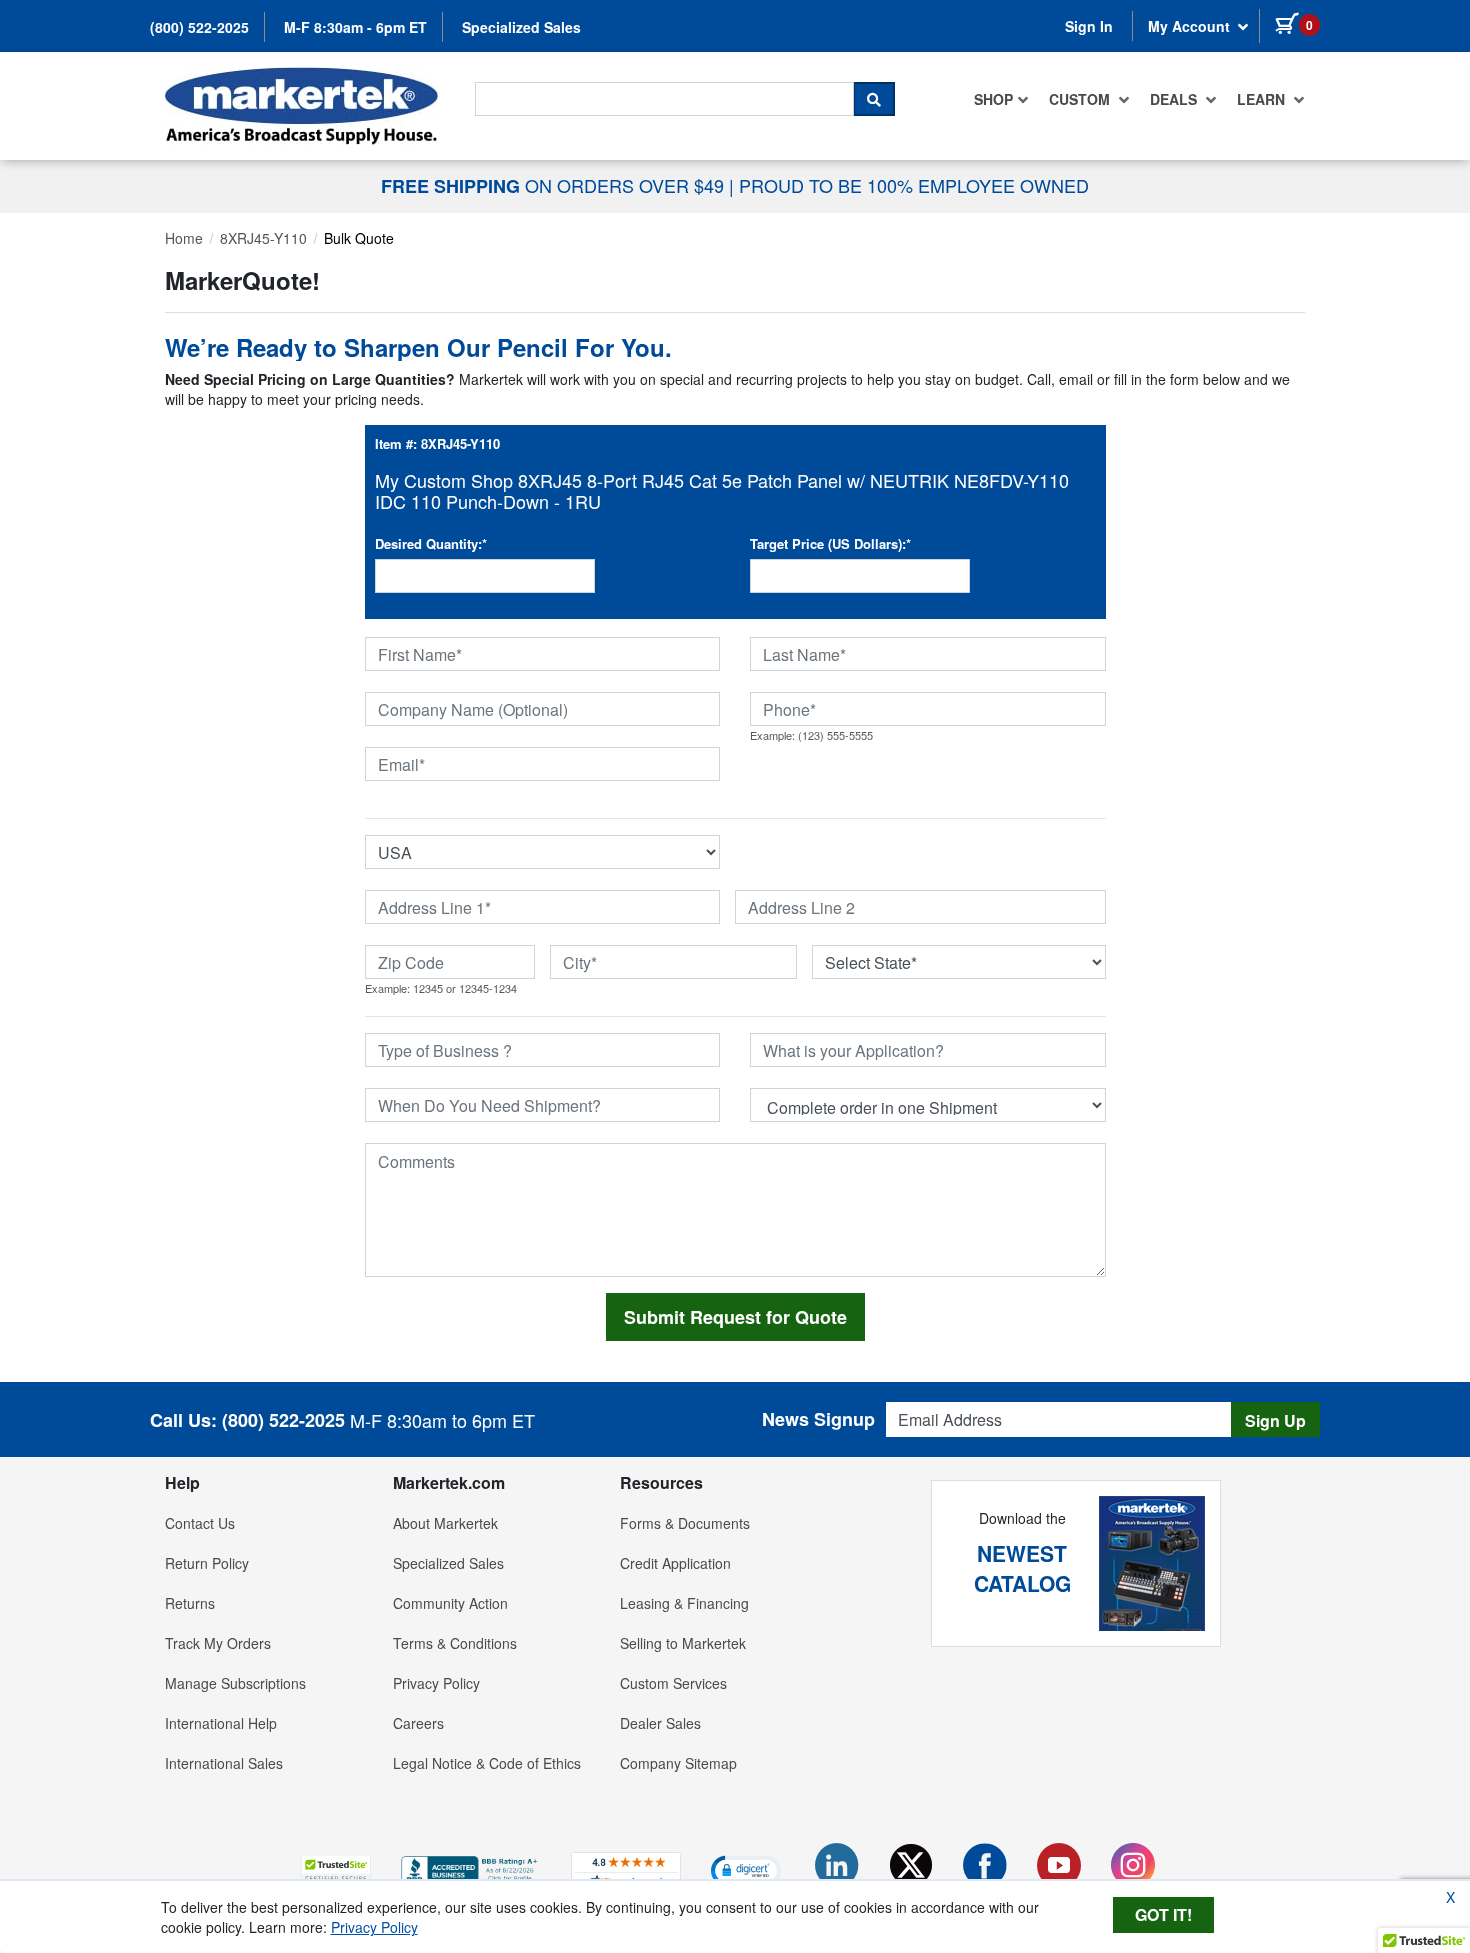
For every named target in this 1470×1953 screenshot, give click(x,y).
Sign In (1089, 26)
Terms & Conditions (455, 1643)
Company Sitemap (678, 1763)
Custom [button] (1081, 99)
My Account (1191, 26)
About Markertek (445, 1523)
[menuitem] (1001, 99)
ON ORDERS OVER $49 (555, 185)
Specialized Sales (521, 27)
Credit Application (675, 1563)
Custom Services (673, 1683)
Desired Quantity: (431, 543)
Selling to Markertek (683, 1643)
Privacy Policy (436, 1683)
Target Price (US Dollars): (830, 543)
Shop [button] (993, 99)
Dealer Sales (660, 1723)
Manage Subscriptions (235, 1683)
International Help (221, 1723)
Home (184, 238)
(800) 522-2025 (199, 27)
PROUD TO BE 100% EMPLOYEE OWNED (914, 185)
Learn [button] (1263, 99)
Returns (190, 1603)
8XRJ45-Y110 (263, 238)
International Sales (224, 1763)
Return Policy (207, 1563)
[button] (336, 1869)
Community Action (450, 1603)
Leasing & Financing (684, 1603)
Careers (418, 1723)
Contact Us (200, 1523)
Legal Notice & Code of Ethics (487, 1763)
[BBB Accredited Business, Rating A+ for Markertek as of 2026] (471, 1868)
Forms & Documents (685, 1523)
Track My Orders (218, 1643)
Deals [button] (1175, 99)
